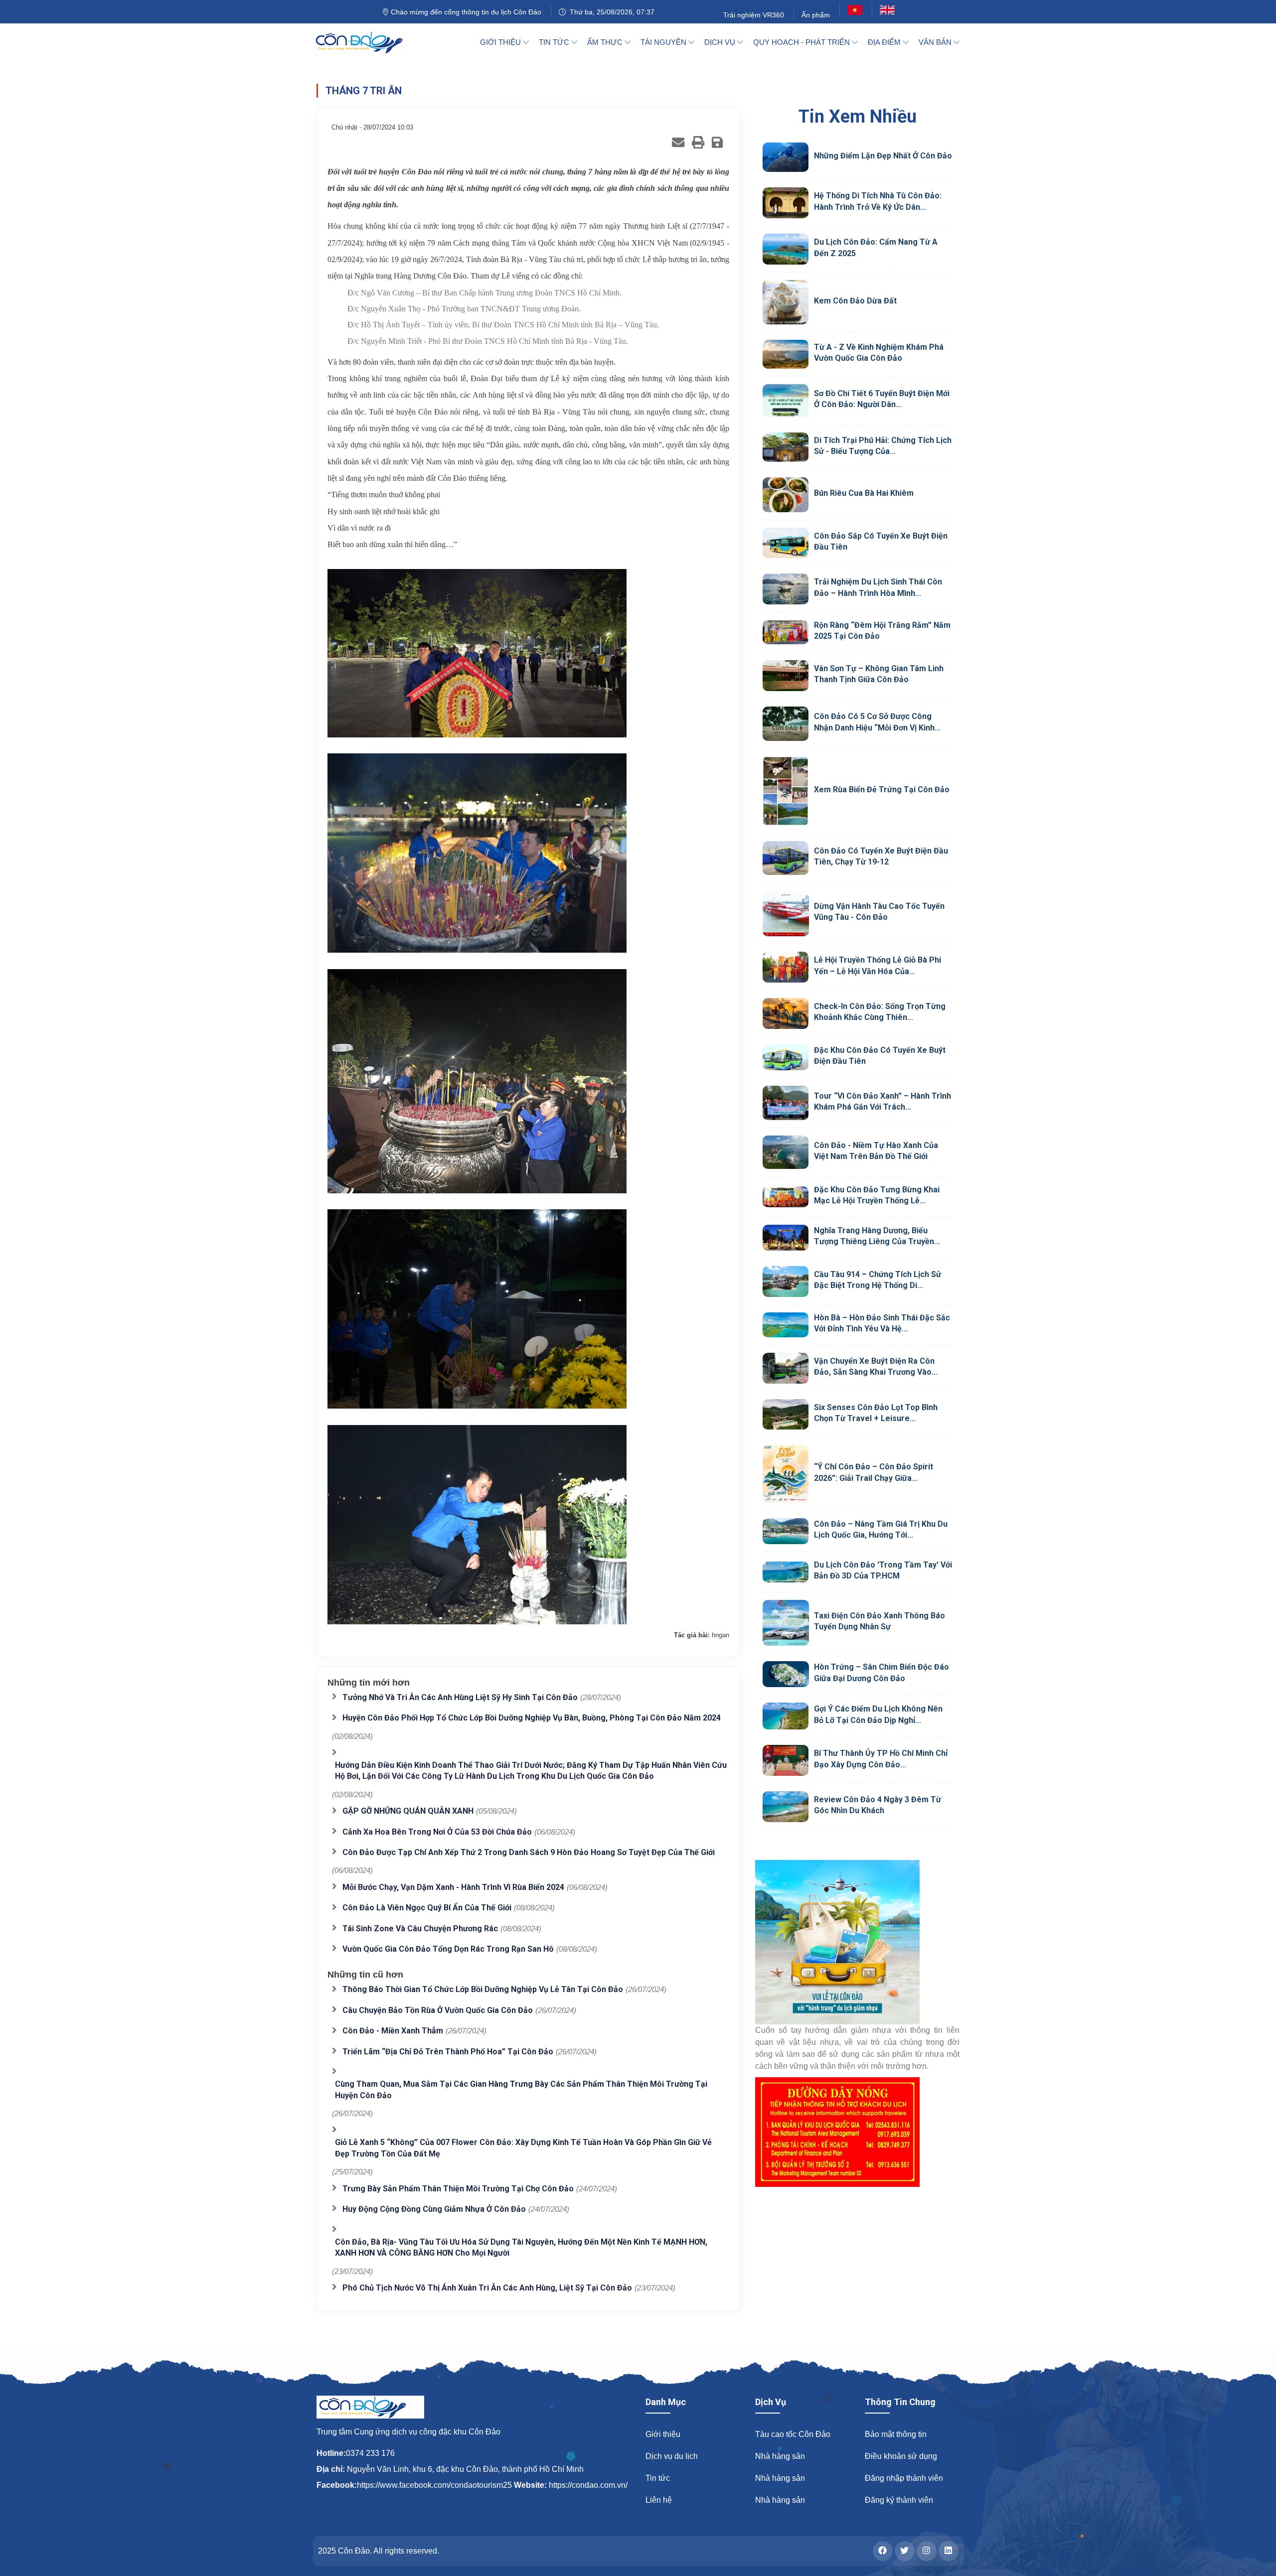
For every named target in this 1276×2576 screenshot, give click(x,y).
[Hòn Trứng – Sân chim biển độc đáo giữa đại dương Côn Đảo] (786, 1674)
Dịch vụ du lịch (672, 2456)
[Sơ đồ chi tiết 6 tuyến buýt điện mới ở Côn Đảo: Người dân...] (786, 401)
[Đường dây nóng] (857, 2132)
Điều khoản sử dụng (901, 2456)
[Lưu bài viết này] (717, 142)
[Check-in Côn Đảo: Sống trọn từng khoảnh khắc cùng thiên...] (786, 1013)
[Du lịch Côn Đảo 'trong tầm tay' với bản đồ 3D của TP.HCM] (786, 1572)
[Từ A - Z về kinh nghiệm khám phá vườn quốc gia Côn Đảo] (786, 354)
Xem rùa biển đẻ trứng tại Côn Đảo (882, 789)
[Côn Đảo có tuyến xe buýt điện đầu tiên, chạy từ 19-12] (786, 858)
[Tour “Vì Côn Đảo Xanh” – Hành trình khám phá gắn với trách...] (786, 1103)
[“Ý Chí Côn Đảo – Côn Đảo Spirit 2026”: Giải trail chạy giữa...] (786, 1474)
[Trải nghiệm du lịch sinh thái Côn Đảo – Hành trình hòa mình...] (786, 589)
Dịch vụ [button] (721, 42)
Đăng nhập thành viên (904, 2478)
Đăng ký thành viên (899, 2500)
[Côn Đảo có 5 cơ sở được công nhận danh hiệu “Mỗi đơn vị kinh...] (786, 724)
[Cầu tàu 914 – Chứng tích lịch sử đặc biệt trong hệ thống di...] (786, 1282)
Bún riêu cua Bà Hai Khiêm (864, 493)
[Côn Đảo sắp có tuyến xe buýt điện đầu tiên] (786, 543)
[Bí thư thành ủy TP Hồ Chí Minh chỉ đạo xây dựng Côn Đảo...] (786, 1760)
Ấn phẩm (816, 15)
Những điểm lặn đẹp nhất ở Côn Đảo (883, 156)
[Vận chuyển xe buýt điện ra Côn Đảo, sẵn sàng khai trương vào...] (786, 1368)
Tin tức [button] (555, 42)
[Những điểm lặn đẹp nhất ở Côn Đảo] (786, 157)
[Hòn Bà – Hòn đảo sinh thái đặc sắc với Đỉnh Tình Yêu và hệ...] (786, 1325)
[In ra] (698, 142)
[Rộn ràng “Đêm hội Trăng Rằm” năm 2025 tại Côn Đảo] (786, 632)
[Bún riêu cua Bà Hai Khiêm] (786, 495)
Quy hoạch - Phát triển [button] (802, 42)
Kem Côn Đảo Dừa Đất (855, 301)
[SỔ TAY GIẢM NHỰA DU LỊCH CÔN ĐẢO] (857, 1942)
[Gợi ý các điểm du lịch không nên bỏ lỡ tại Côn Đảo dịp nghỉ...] (786, 1716)
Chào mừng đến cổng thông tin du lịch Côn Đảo (465, 12)
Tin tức (658, 2478)
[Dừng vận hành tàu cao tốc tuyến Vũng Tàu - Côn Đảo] (786, 914)
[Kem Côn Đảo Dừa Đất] (786, 302)
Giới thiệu (663, 2434)
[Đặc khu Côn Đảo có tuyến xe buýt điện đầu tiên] (786, 1057)
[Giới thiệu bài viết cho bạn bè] (678, 142)
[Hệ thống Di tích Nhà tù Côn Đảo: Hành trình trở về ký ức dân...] (786, 203)
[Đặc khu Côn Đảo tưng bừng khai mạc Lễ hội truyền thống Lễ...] (786, 1197)
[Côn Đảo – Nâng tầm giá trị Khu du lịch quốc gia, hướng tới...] (786, 1531)
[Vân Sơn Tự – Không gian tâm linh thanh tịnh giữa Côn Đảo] (786, 676)
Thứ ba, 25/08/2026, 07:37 (610, 12)
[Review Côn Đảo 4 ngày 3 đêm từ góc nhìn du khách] (786, 1807)
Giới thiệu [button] (501, 42)
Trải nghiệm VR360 (754, 15)
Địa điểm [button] (885, 42)
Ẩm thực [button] (606, 42)
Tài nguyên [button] (664, 42)
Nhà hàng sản (780, 2456)
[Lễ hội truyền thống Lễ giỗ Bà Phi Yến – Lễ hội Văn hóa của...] (786, 967)
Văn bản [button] (936, 42)
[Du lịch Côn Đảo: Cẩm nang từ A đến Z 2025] (786, 249)
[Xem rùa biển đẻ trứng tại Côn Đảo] (786, 791)
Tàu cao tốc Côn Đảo (793, 2434)
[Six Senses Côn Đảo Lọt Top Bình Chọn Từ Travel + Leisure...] (786, 1415)
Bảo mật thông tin (896, 2434)
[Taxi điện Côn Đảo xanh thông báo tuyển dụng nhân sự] (786, 1623)
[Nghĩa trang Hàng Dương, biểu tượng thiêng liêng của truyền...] (786, 1238)
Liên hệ (659, 2500)
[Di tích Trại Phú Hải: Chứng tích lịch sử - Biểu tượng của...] (786, 447)
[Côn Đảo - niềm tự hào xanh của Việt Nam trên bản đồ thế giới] (786, 1152)
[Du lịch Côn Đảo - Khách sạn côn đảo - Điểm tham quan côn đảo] (367, 42)
